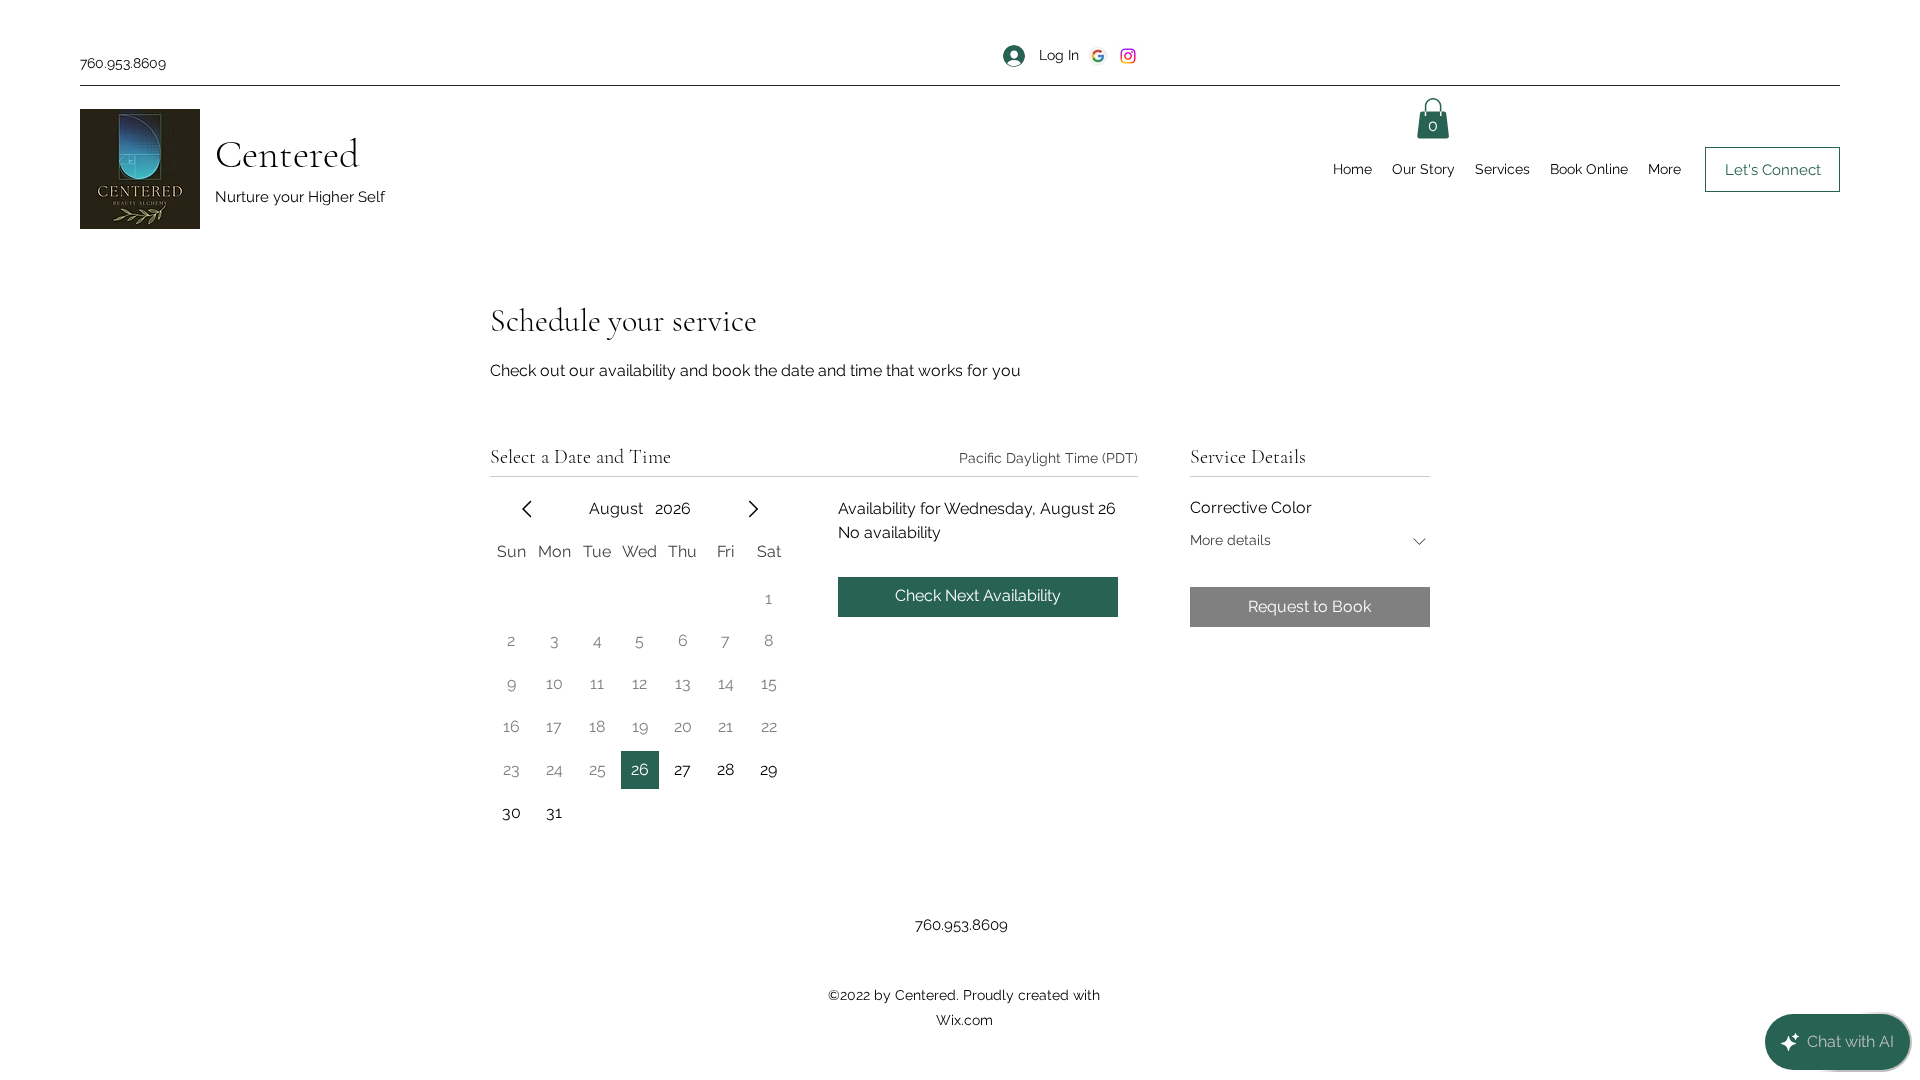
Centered (287, 154)
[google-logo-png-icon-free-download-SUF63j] (1098, 56)
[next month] (753, 509)
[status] (1048, 458)
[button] (1433, 118)
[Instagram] (1128, 56)
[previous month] (527, 509)
